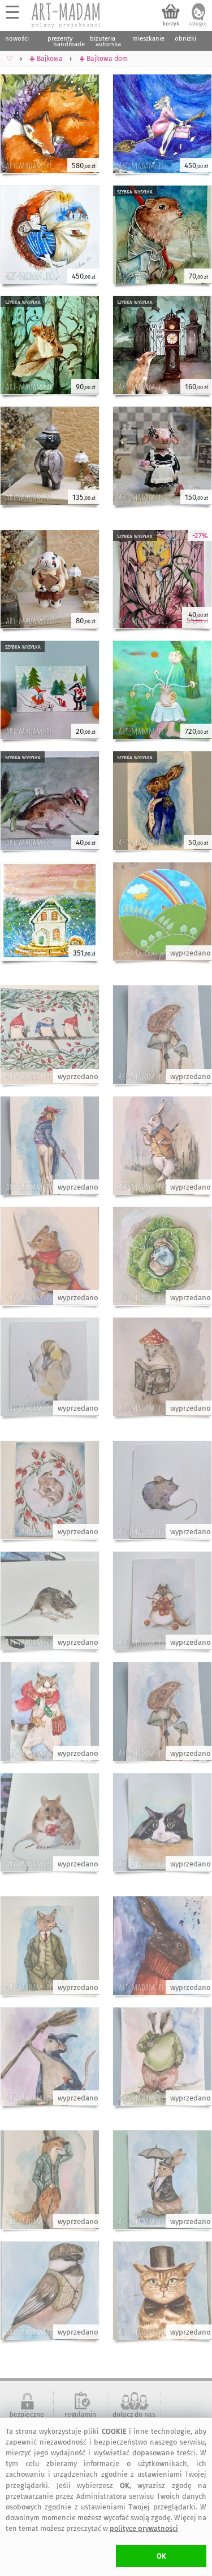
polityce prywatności (144, 2528)
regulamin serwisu (80, 2419)
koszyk (171, 24)
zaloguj (198, 24)
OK (161, 2556)
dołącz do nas (134, 2415)
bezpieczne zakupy (27, 2419)
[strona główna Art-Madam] (67, 15)
